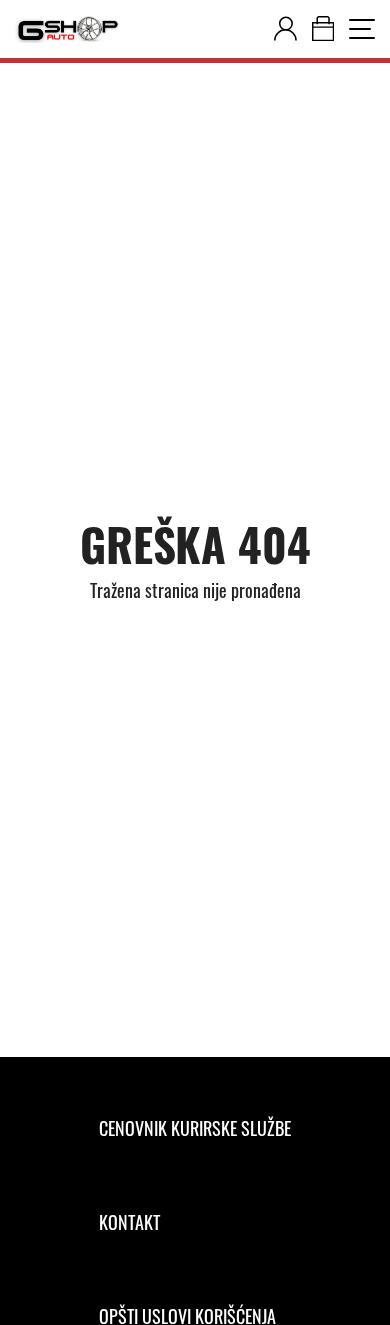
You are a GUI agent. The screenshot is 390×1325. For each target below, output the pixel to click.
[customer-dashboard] (285, 29)
